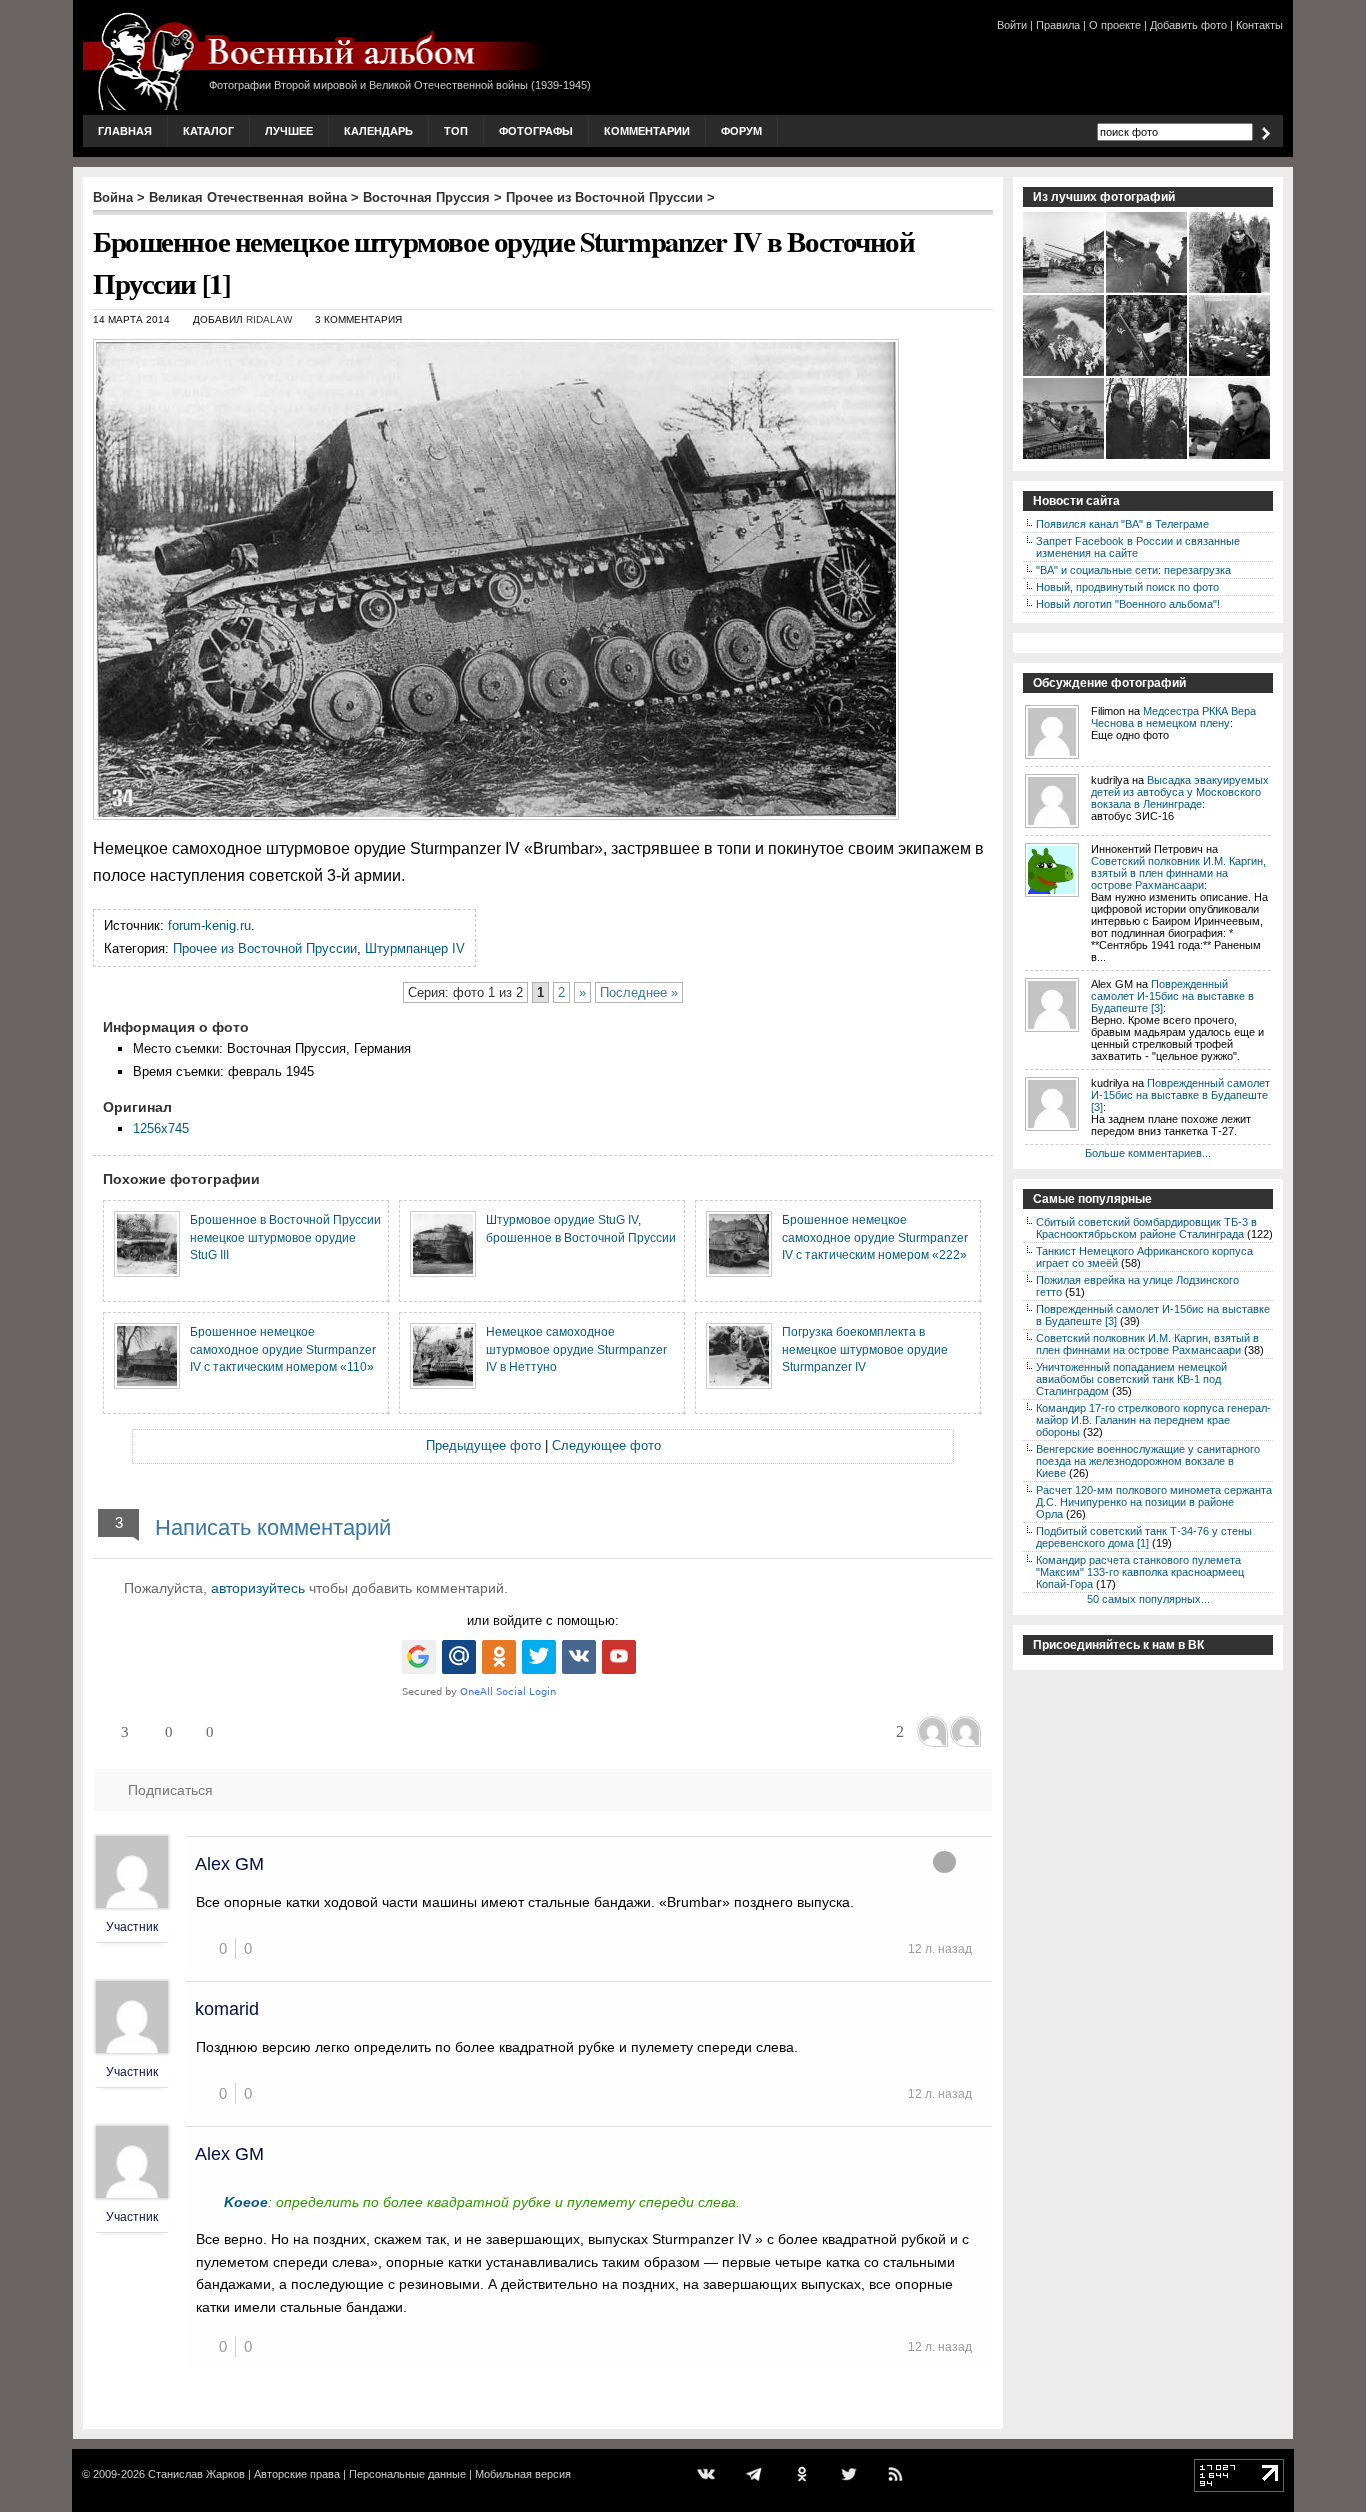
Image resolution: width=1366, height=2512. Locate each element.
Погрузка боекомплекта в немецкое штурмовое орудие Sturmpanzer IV (865, 1349)
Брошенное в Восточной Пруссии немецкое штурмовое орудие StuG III (285, 1237)
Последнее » (639, 992)
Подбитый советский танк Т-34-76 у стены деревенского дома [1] (1144, 1537)
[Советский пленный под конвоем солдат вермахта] (1230, 291)
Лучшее (289, 131)
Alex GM (229, 1864)
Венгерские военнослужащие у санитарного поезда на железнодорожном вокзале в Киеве (1148, 1461)
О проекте (1115, 25)
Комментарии (647, 131)
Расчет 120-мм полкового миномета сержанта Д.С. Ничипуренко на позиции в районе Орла (1154, 1502)
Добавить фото (1188, 25)
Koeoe (246, 2202)
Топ (456, 131)
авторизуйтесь (258, 1588)
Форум (741, 131)
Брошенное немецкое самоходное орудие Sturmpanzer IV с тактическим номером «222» (875, 1237)
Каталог (208, 131)
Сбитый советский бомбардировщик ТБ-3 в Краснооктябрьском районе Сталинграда (1146, 1228)
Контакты (1259, 25)
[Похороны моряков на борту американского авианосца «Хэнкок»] (1064, 374)
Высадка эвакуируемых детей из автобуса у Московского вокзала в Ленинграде (1180, 792)
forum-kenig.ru (209, 925)
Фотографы (536, 131)
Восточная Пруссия (426, 197)
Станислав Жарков (196, 2474)
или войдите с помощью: (543, 1620)
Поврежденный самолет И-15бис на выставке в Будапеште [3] (1172, 996)
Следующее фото (606, 1445)
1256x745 (161, 1128)
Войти (1012, 25)
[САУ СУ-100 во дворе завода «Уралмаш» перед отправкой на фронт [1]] (1064, 291)
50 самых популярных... (1148, 1599)
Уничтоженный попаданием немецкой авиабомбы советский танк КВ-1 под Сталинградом (1131, 1379)
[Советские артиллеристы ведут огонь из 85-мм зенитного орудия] (1147, 291)
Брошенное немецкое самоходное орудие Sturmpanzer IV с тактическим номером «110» (283, 1349)
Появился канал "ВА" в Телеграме (1122, 524)
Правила (1058, 25)
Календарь (378, 131)
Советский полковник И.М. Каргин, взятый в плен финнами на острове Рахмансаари (1178, 873)
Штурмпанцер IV (415, 948)
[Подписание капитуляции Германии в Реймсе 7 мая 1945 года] (1230, 374)
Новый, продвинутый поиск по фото (1127, 587)
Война (113, 197)
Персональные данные (407, 2474)
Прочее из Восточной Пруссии (604, 197)
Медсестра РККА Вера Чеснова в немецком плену (1173, 717)
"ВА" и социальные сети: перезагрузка (1133, 570)
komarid (227, 2009)
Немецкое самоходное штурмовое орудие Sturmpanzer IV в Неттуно (576, 1349)
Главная (125, 131)
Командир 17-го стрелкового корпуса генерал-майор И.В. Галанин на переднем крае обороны (1153, 1420)
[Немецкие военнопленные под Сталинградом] (1147, 457)
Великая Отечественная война (248, 197)
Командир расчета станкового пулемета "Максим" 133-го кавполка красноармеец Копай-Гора (1140, 1572)
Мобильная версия (523, 2474)
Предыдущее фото (483, 1445)
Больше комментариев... (1148, 1153)
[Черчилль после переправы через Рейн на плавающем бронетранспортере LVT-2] (1064, 457)
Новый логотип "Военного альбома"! (1128, 604)
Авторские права (297, 2474)
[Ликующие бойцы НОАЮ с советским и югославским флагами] (1147, 374)
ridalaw (269, 319)
